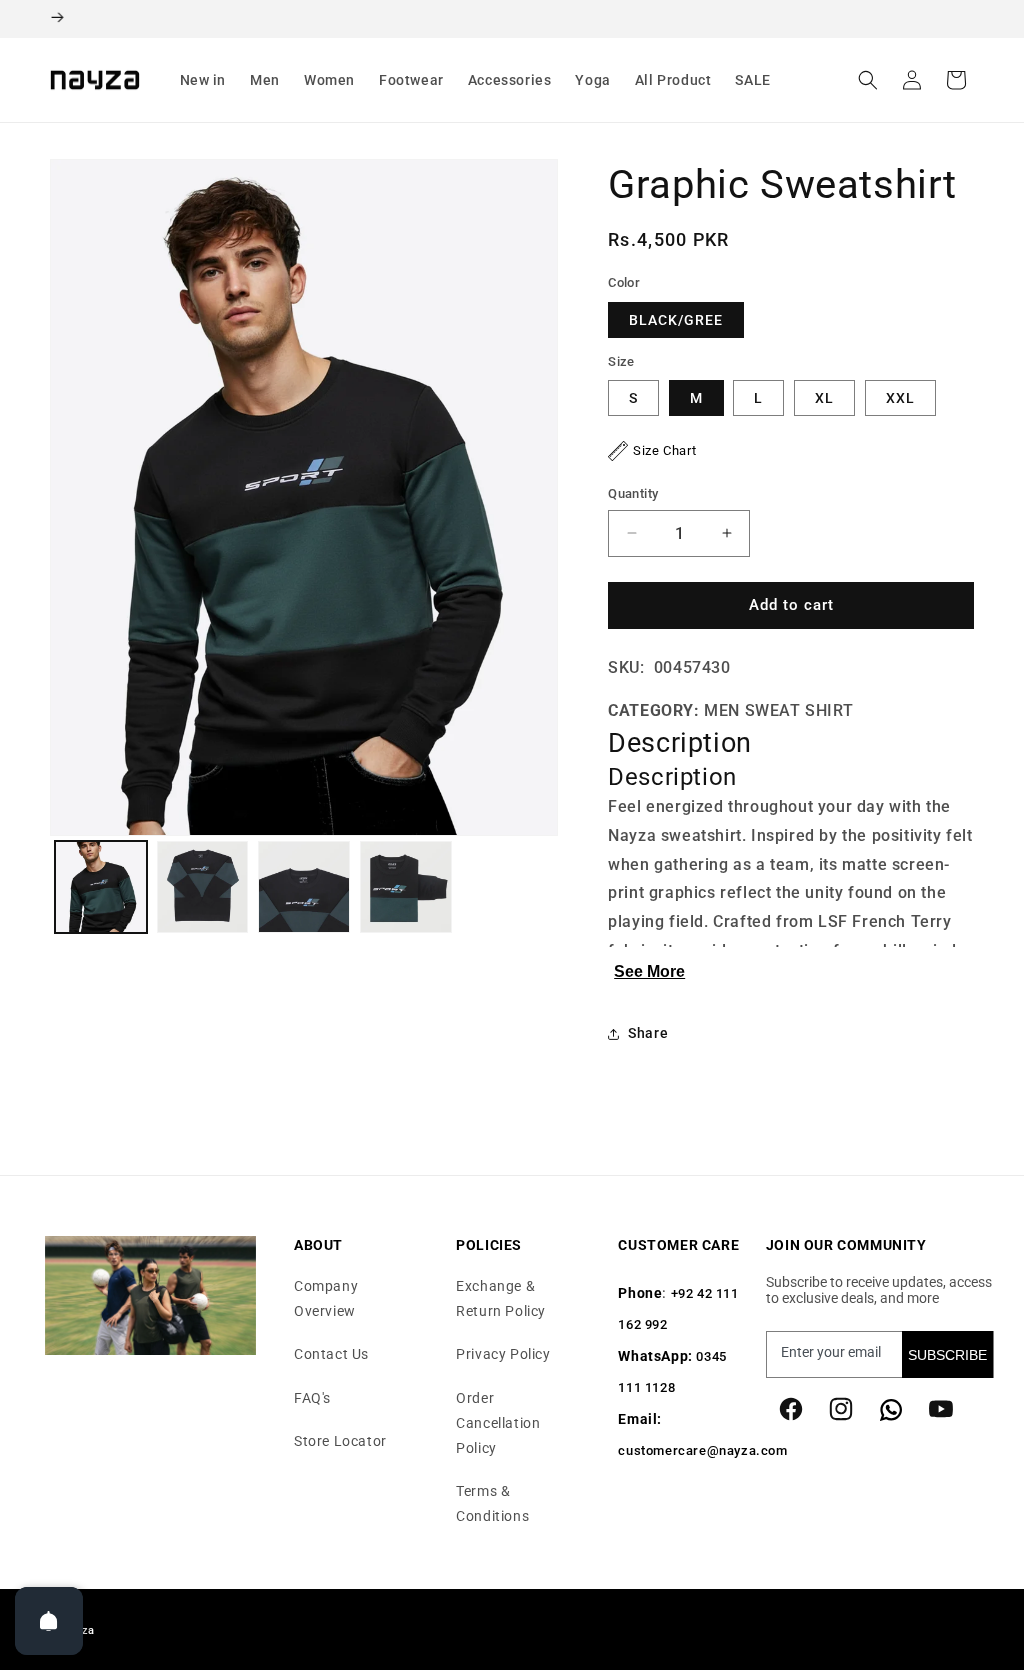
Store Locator (340, 1441)
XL (824, 398)
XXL (900, 398)
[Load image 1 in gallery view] (101, 887)
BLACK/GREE (676, 320)
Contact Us (331, 1354)
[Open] (49, 1621)
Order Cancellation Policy (498, 1423)
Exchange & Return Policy (501, 1298)
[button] (203, 80)
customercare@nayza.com (702, 1450)
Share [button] (648, 1033)
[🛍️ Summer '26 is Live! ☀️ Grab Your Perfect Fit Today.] (512, 19)
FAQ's (312, 1398)
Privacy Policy (503, 1354)
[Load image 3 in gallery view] (304, 887)
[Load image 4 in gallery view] (406, 887)
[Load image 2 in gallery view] (203, 887)
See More (649, 971)
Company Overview (326, 1298)
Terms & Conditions (492, 1503)
